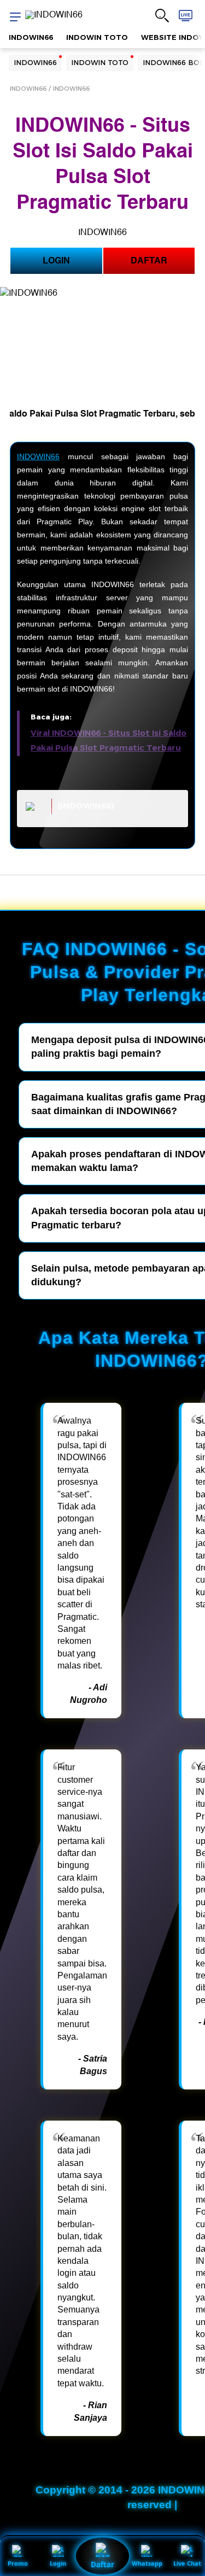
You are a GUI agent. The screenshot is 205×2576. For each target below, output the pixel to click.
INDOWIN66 (31, 37)
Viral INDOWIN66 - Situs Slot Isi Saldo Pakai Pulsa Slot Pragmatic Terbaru (109, 740)
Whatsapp (147, 2563)
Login (58, 2563)
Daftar (102, 2565)
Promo (18, 2563)
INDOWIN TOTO (97, 37)
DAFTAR (149, 261)
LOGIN (56, 261)
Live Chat (187, 2563)
